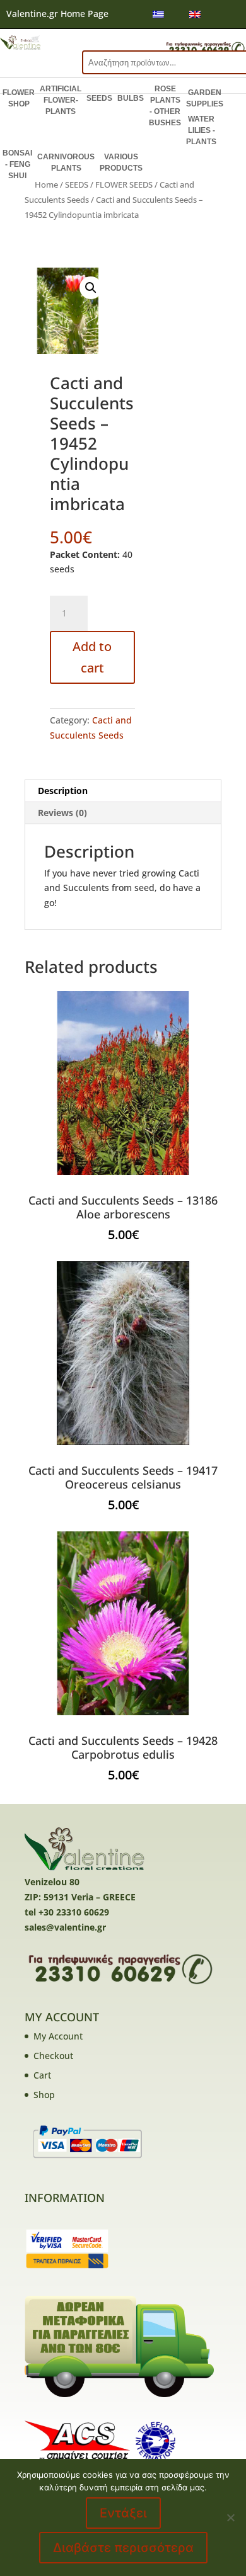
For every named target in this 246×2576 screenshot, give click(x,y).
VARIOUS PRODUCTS (121, 162)
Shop (44, 2095)
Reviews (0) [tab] (62, 813)
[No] (230, 2517)
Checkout (53, 2056)
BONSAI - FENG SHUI (17, 164)
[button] (91, 288)
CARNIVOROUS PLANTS (66, 162)
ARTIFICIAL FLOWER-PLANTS (61, 100)
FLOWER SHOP (19, 98)
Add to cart (92, 657)
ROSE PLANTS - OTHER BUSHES (165, 106)
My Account (58, 2036)
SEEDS (99, 98)
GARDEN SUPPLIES (205, 98)
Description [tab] (63, 791)
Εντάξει (123, 2513)
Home (46, 184)
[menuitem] (158, 14)
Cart (42, 2075)
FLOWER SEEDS (124, 184)
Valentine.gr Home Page (57, 14)
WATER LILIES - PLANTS (201, 130)
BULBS (131, 98)
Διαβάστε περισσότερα (123, 2548)
